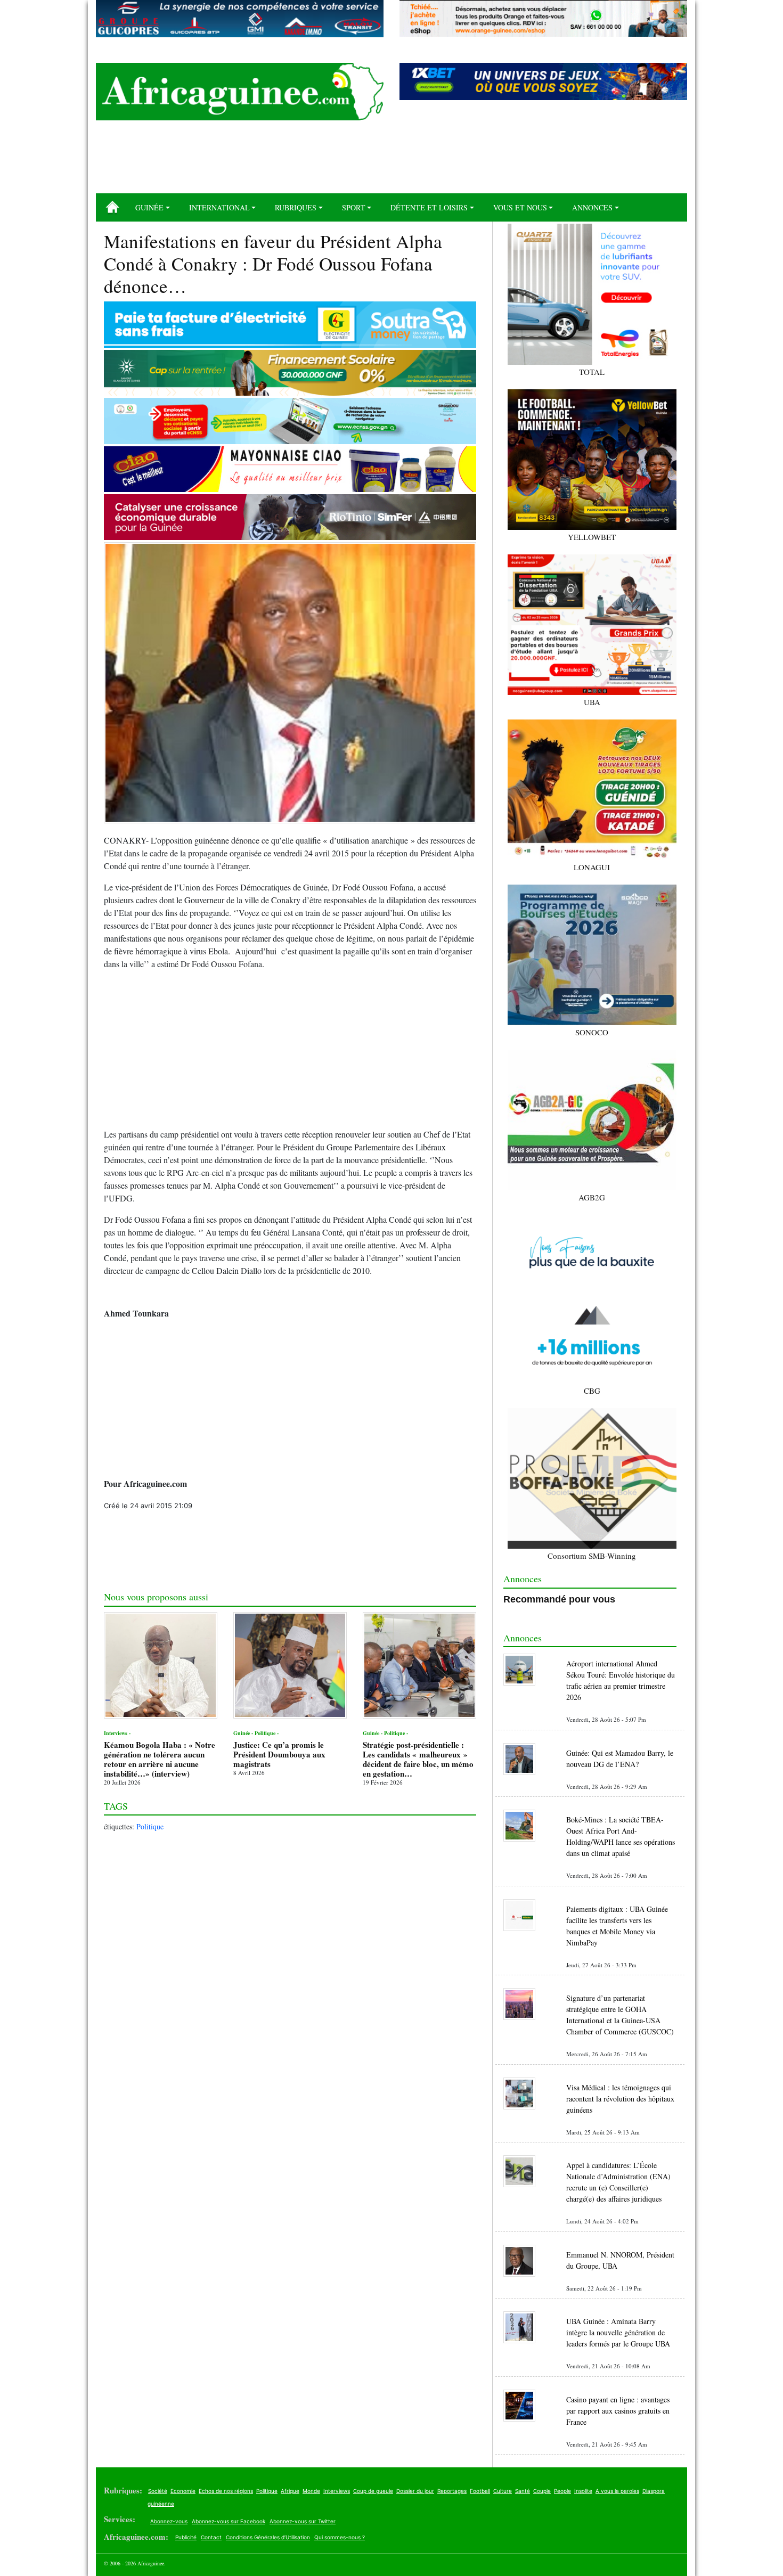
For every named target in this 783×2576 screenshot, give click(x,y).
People (562, 2491)
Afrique (290, 2491)
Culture (503, 2491)
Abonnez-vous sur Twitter (303, 2521)
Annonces (592, 207)
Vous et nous (520, 207)
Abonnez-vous (169, 2521)
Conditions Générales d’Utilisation (268, 2537)
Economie (183, 2491)
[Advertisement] (391, 161)
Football (480, 2491)
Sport (354, 207)
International (219, 207)
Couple (542, 2491)
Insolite (583, 2491)
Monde (311, 2491)
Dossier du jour (415, 2491)
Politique (150, 1826)
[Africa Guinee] (240, 92)
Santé (523, 2491)
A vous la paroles (617, 2491)
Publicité (186, 2537)
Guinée (149, 207)
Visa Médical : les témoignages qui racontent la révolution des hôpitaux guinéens (620, 2099)
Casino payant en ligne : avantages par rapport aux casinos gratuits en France (618, 2411)
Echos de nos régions (226, 2491)
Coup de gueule (373, 2491)
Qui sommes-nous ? (340, 2537)
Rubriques (296, 207)
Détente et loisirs (429, 207)
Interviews (337, 2491)
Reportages (452, 2491)
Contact (211, 2537)
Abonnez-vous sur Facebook (229, 2521)
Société (158, 2491)
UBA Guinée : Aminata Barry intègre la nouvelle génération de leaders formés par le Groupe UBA (618, 2332)
